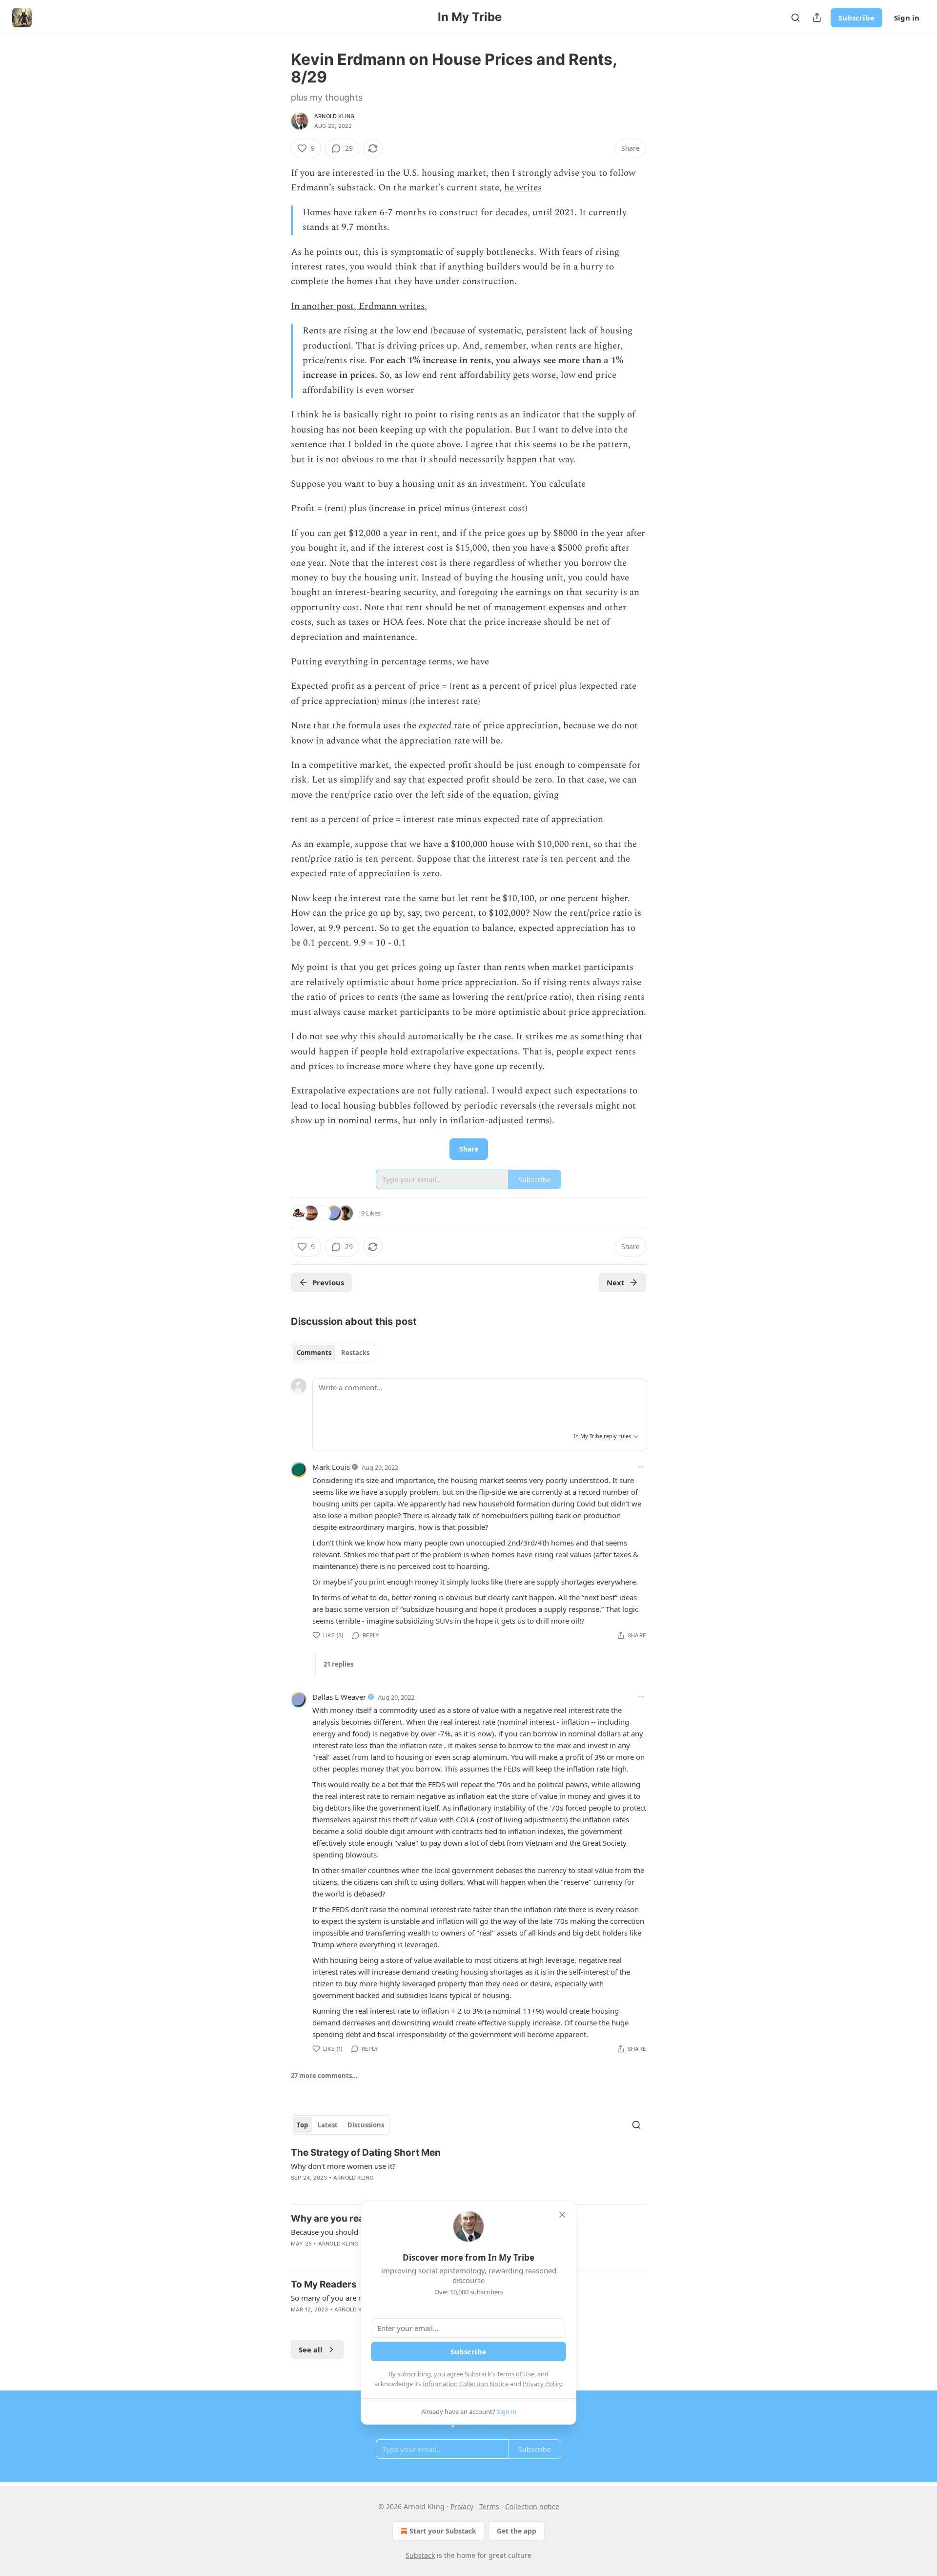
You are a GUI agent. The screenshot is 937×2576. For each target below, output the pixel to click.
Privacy (462, 2506)
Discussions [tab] (366, 2125)
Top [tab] (302, 2125)
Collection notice (532, 2506)
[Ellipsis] (641, 1467)
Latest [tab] (328, 2125)
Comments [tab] (314, 1353)
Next (616, 1282)
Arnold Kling (334, 116)
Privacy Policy (542, 2384)
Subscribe (856, 18)
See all (311, 2349)
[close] (562, 2215)
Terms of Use (516, 2374)
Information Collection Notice (466, 2384)
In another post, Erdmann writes (358, 306)
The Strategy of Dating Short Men (366, 2153)
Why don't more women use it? (343, 2166)
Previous (328, 1282)
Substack (420, 2555)
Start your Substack (443, 2531)
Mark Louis (331, 1467)
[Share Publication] (817, 18)
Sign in (907, 18)
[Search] (795, 18)
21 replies (338, 1664)
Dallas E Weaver (339, 1697)
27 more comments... (324, 2076)
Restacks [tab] (355, 1353)
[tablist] (333, 1353)
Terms (489, 2506)
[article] (468, 2171)
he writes (523, 188)
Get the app (517, 2531)
